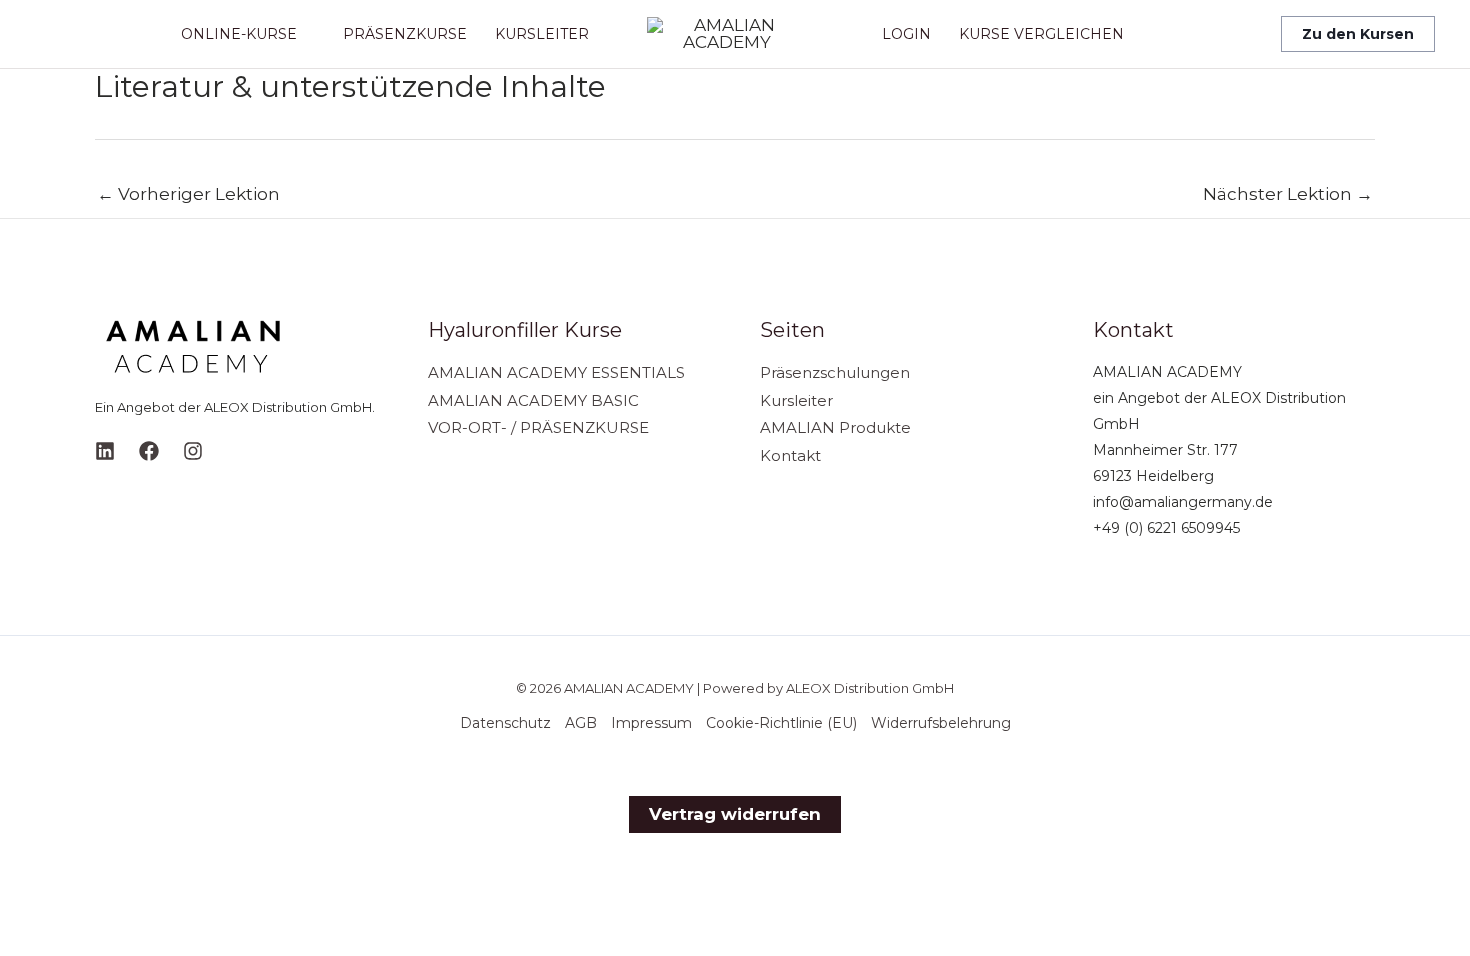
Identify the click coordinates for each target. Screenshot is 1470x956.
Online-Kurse (239, 34)
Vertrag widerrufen (735, 814)
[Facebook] (149, 451)
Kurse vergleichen (1041, 34)
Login (906, 34)
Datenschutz (505, 723)
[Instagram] (193, 451)
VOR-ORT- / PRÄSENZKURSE (538, 427)
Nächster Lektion (1288, 194)
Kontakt (790, 455)
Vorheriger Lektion (188, 194)
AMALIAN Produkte (835, 427)
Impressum (651, 723)
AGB (581, 723)
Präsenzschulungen (835, 372)
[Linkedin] (105, 451)
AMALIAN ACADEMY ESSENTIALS (556, 372)
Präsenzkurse (405, 34)
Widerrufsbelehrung (941, 723)
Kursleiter (542, 34)
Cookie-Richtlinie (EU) (781, 723)
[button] (1358, 34)
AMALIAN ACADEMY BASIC (533, 400)
